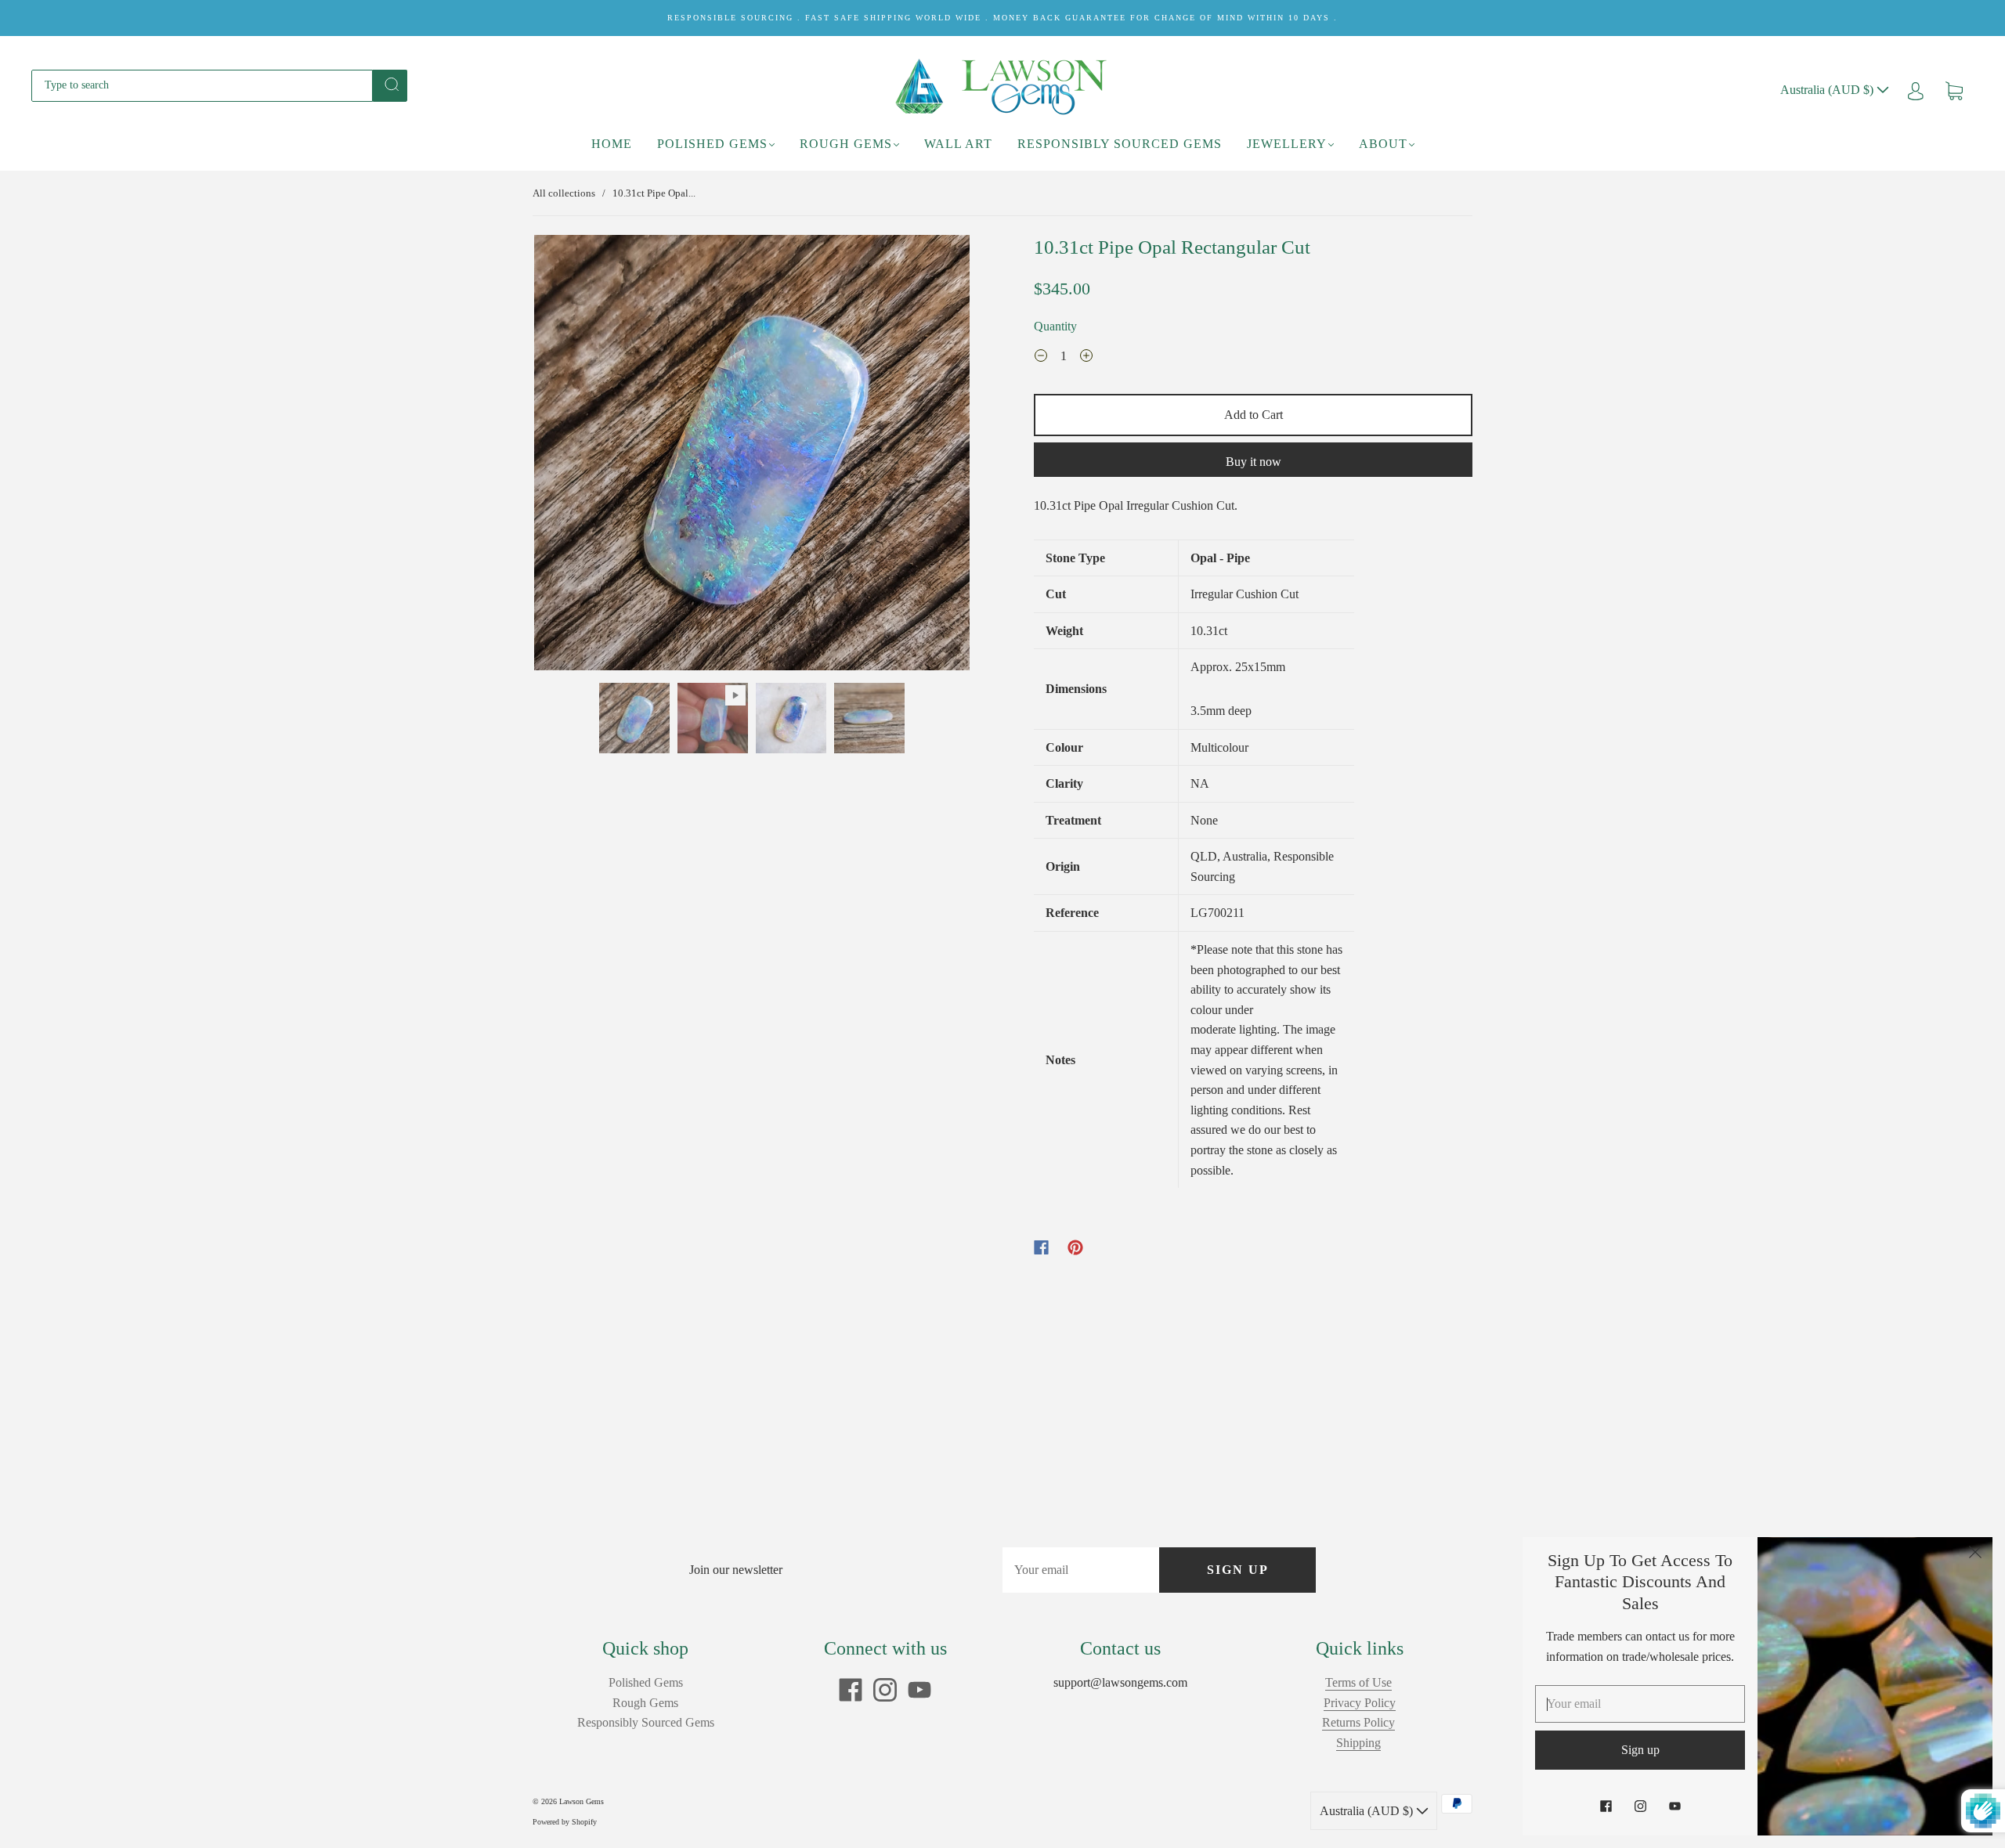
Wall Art (958, 144)
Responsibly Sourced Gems (1120, 144)
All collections (564, 193)
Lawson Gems (582, 1801)
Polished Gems (712, 144)
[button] (578, 456)
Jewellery (1287, 144)
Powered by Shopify (565, 1822)
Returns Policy (1358, 1722)
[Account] (1916, 90)
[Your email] (1081, 1570)
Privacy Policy (1360, 1703)
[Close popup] (1975, 1554)
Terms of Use (1358, 1682)
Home (612, 144)
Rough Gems (846, 144)
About (1383, 144)
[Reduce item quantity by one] (1041, 358)
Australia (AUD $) (1828, 90)
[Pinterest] (1075, 1247)
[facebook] (851, 1690)
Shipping (1358, 1743)
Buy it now (1254, 462)
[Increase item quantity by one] (1086, 358)
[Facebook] (1041, 1247)
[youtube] (919, 1690)
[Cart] (1954, 90)
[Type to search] (202, 85)
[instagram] (885, 1690)
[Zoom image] (752, 456)
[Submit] (390, 85)
